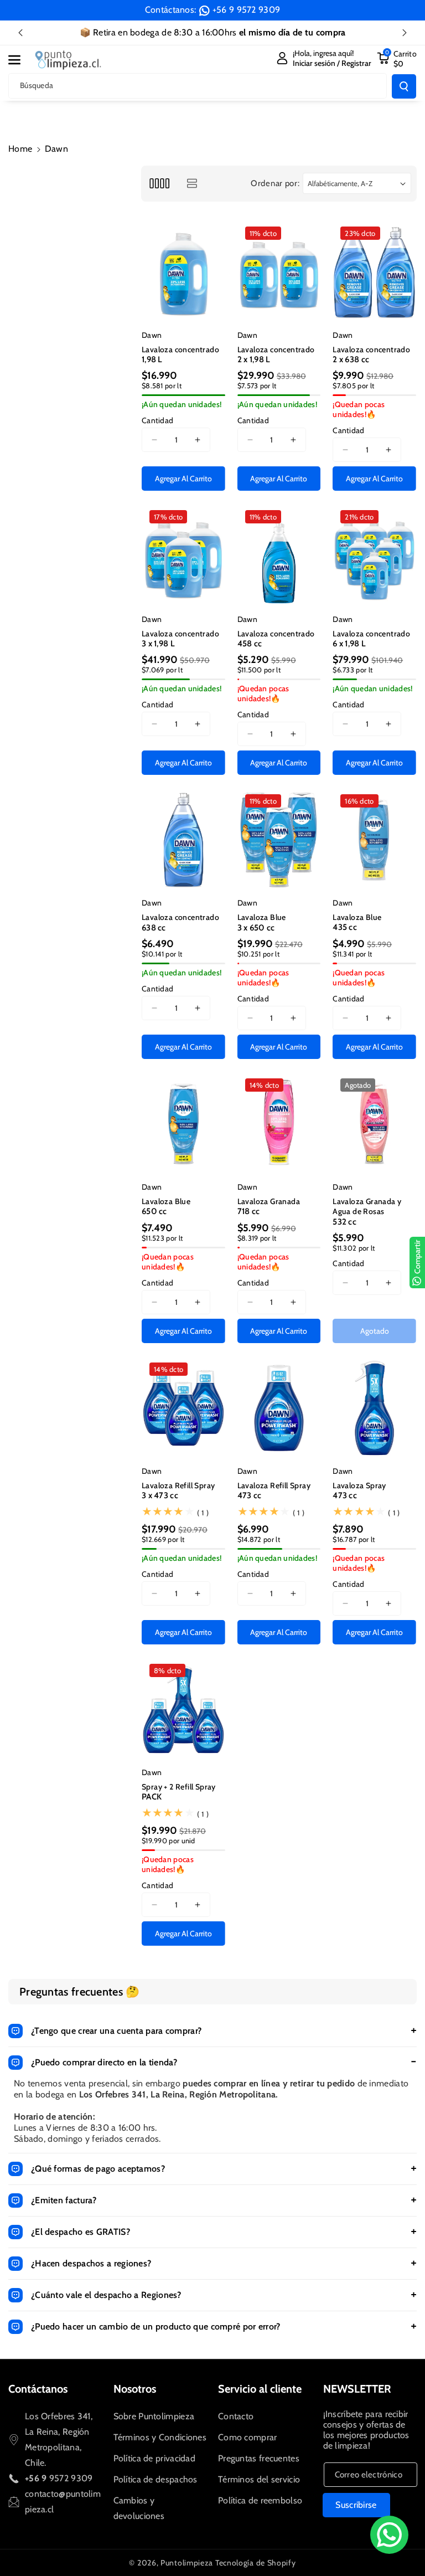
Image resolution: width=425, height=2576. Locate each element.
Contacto (236, 2416)
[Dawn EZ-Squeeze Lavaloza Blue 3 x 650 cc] (279, 840)
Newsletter (357, 2389)
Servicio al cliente (260, 2389)
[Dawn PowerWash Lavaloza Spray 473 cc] (374, 1408)
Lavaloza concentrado (180, 349)
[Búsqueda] (404, 86)
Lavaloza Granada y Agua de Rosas (367, 1206)
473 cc (250, 1495)
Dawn (152, 335)
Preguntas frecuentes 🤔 (80, 1992)
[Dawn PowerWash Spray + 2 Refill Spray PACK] (183, 1709)
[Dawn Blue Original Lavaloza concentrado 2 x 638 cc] (374, 272)
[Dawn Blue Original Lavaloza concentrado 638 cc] (183, 840)
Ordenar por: (275, 183)
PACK (152, 1797)
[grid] (159, 184)
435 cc (345, 927)
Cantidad (157, 420)
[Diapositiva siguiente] (405, 33)
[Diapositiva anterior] (20, 33)
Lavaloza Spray (359, 1485)
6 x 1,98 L (349, 644)
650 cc (154, 1211)
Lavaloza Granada (269, 1201)
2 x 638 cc (351, 359)
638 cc (154, 928)
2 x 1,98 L (254, 359)
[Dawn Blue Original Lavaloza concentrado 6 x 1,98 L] (374, 556)
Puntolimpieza (187, 2563)
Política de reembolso (260, 2500)
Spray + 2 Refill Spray (179, 1787)
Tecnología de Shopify (256, 2563)
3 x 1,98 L (158, 644)
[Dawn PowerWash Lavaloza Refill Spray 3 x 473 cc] (183, 1408)
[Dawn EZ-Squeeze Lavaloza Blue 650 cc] (183, 1124)
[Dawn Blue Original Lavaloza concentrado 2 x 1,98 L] (279, 272)
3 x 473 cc (160, 1495)
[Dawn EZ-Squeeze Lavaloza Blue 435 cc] (374, 840)
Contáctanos (38, 2389)
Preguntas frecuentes (259, 2458)
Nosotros (135, 2389)
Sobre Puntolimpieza (154, 2416)
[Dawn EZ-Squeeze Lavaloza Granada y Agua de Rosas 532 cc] (374, 1124)
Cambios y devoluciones (139, 2508)
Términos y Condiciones (160, 2437)
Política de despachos (156, 2479)
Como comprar (248, 2437)
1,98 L (152, 359)
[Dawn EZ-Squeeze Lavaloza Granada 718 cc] (279, 1124)
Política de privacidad (155, 2458)
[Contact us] (389, 2535)
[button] (20, 60)
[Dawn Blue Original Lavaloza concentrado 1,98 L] (183, 272)
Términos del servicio (259, 2479)
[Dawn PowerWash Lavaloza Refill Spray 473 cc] (279, 1408)
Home (20, 149)
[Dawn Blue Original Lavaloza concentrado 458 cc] (279, 556)
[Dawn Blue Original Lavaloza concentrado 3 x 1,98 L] (183, 556)
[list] (192, 184)
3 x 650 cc (256, 928)
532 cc (344, 1222)
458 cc (250, 644)
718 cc (249, 1211)
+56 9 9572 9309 (247, 10)
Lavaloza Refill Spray (178, 1485)
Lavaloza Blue (262, 917)
